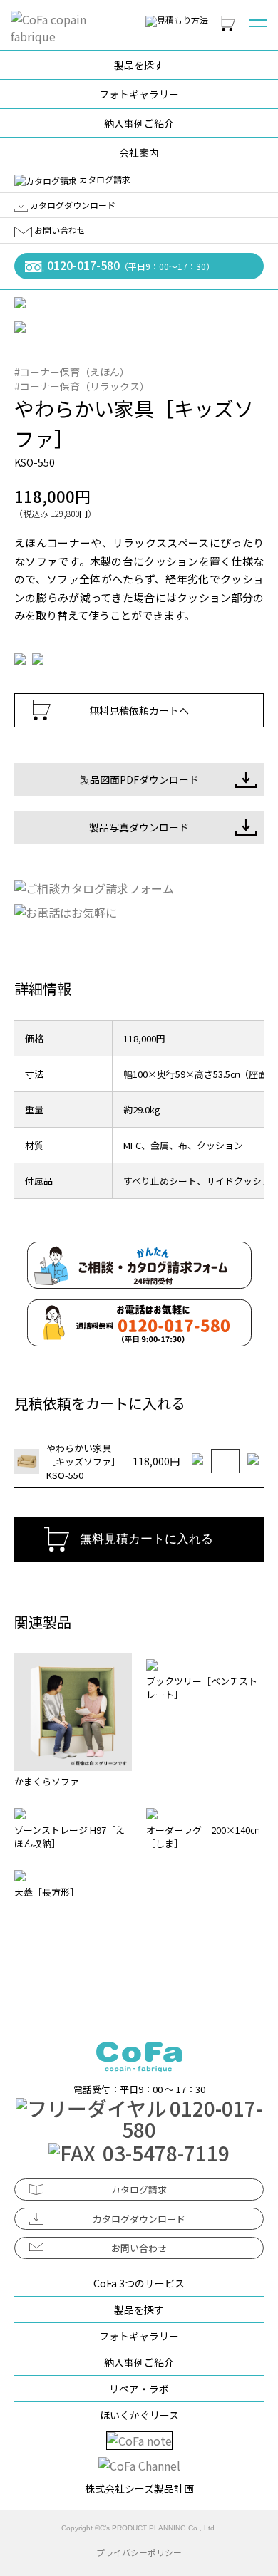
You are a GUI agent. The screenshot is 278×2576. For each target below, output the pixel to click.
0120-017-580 (129, 265)
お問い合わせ (59, 230)
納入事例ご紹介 (139, 123)
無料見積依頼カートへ (139, 710)
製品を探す (139, 65)
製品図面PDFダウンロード (139, 779)
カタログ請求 (104, 179)
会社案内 (139, 152)
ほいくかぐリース (139, 2415)
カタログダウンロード (72, 205)
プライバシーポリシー (139, 2552)
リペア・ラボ (139, 2389)
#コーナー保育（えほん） (72, 372)
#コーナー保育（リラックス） (82, 386)
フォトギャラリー (139, 94)
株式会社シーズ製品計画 (139, 2488)
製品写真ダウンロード (139, 827)
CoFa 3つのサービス (139, 2283)
